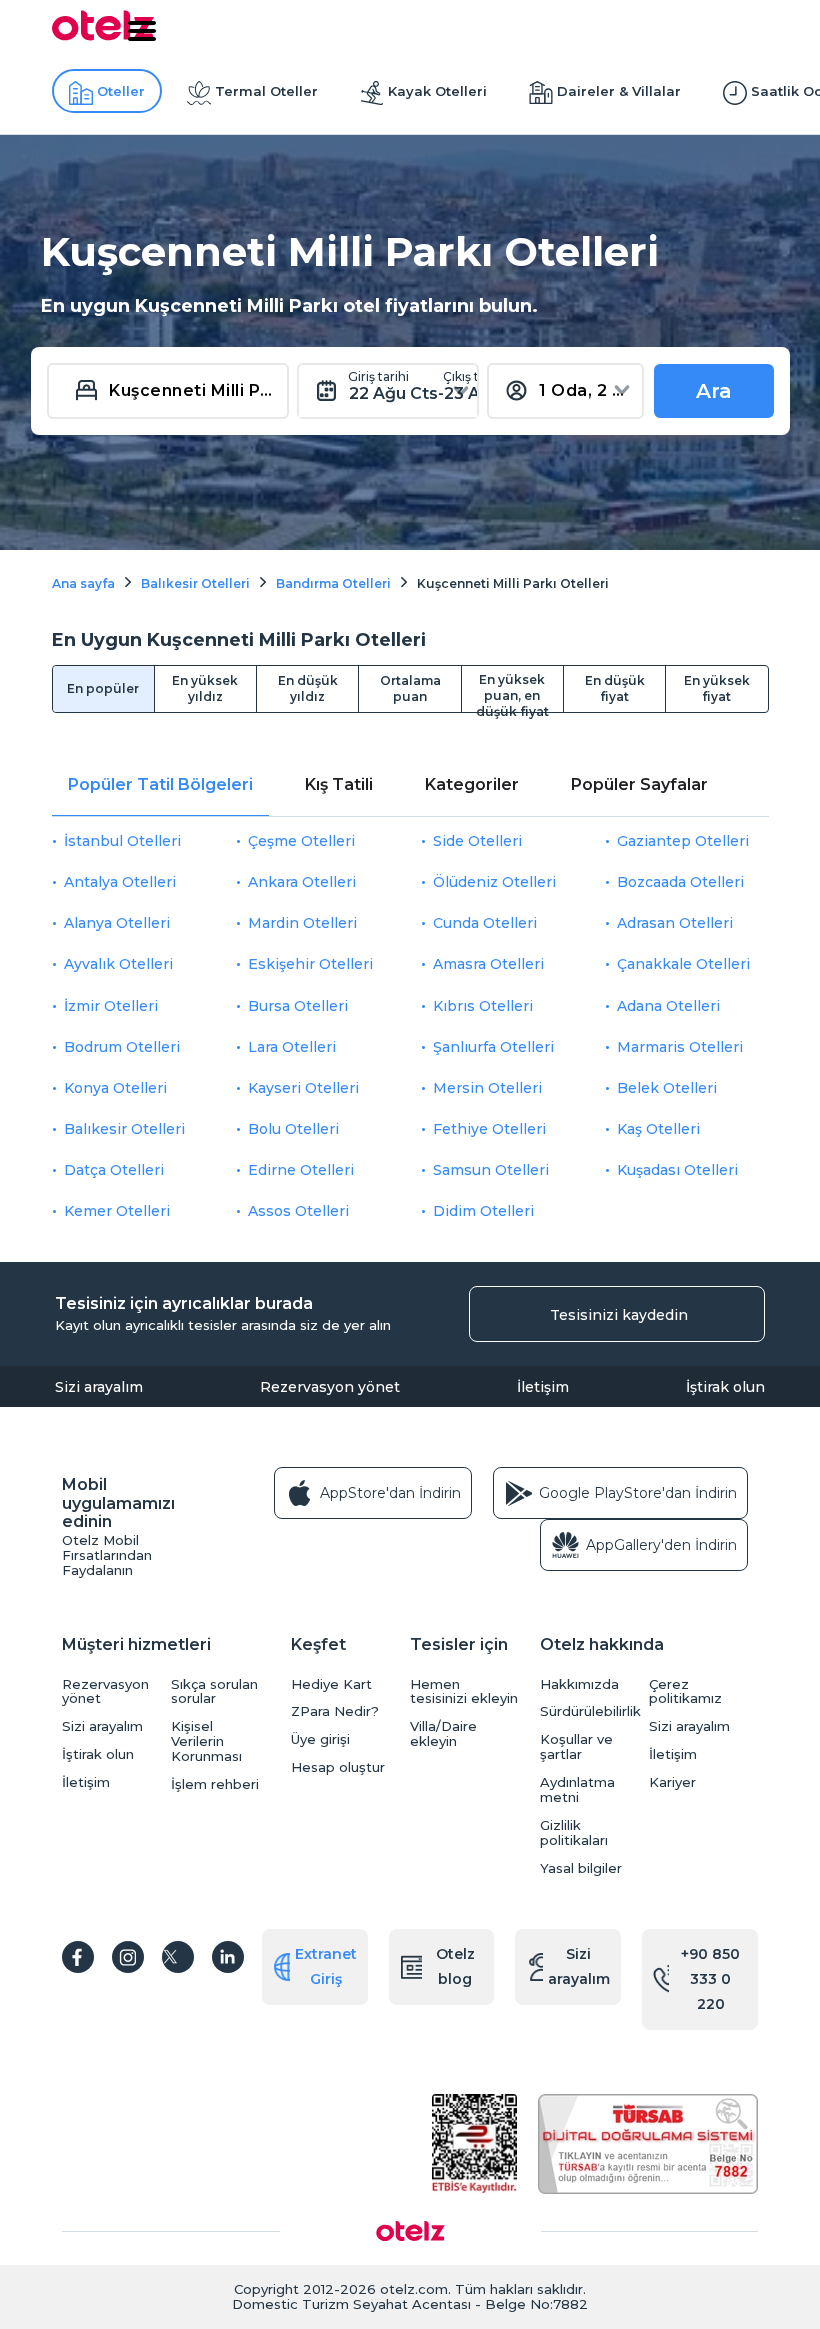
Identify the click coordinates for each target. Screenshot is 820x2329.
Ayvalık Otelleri (118, 964)
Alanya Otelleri (117, 923)
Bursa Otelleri (298, 1006)
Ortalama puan (410, 688)
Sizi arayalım (99, 1387)
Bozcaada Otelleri (680, 882)
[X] (178, 1957)
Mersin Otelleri (487, 1088)
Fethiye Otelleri (489, 1129)
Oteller (121, 91)
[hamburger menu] (142, 31)
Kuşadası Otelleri (677, 1170)
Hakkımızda (579, 1684)
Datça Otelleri (114, 1170)
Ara (714, 391)
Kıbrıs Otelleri (483, 1006)
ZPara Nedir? (335, 1711)
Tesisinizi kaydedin (619, 1315)
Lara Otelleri (292, 1047)
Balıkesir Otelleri (124, 1129)
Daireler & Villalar (619, 91)
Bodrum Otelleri (122, 1047)
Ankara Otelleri (302, 882)
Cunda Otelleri (485, 923)
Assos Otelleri (298, 1211)
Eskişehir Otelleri (310, 964)
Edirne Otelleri (301, 1170)
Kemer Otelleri (117, 1211)
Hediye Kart (331, 1684)
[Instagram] (128, 1957)
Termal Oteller (266, 91)
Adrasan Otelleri (675, 923)
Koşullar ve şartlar (576, 1747)
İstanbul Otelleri (122, 841)
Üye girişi (320, 1739)
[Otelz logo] (103, 37)
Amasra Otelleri (488, 964)
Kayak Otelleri (437, 91)
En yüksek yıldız (205, 688)
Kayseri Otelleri (303, 1088)
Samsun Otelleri (491, 1170)
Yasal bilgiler (581, 1868)
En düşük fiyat (615, 688)
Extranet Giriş (326, 1966)
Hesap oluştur (338, 1767)
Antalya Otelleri (120, 882)
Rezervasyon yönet (330, 1387)
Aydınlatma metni (577, 1790)
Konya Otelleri (115, 1088)
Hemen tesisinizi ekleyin (464, 1692)
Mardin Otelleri (302, 923)
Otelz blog (455, 1966)
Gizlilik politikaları (574, 1833)
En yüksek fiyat (717, 688)
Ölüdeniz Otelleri (494, 882)
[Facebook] (78, 1957)
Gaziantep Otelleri (683, 841)
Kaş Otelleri (658, 1129)
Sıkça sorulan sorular (214, 1692)
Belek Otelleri (667, 1088)
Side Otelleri (477, 841)
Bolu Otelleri (293, 1129)
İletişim (543, 1387)
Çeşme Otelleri (301, 841)
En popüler (103, 688)
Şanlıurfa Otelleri (493, 1047)
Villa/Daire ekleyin (443, 1734)
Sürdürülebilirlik (589, 1711)
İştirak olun (725, 1387)
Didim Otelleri (483, 1211)
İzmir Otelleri (111, 1006)
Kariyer (672, 1782)
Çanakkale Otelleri (683, 964)
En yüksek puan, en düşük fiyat (512, 692)
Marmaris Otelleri (680, 1047)
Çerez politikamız (685, 1692)
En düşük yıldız (308, 688)
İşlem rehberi (215, 1784)
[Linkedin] (228, 1957)
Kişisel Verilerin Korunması (206, 1741)
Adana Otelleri (668, 1006)
